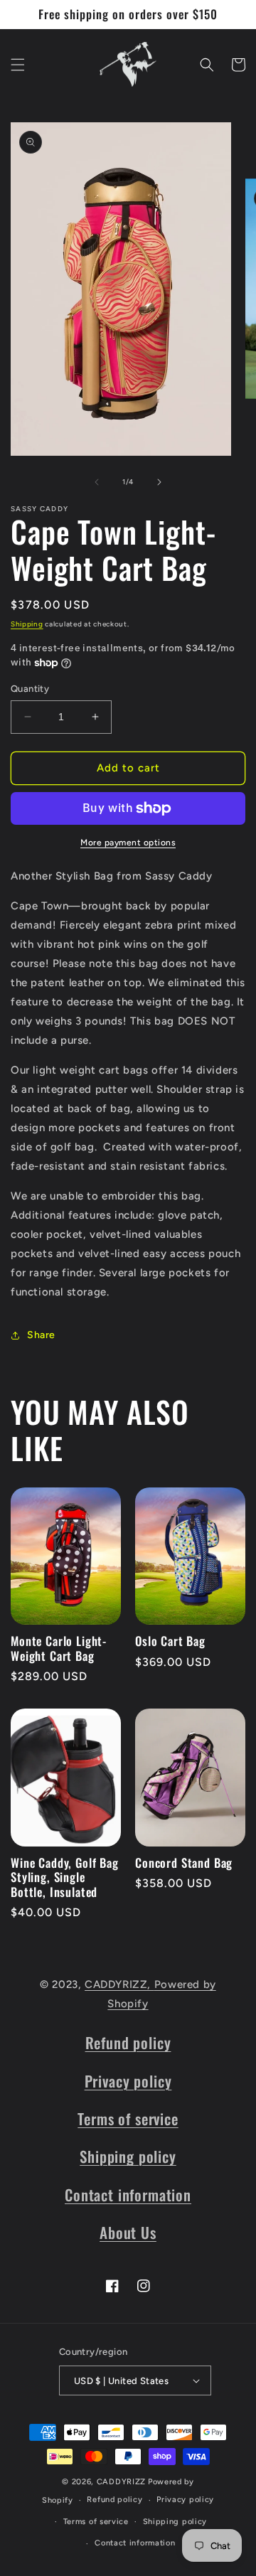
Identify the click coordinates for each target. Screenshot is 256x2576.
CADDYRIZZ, (119, 1984)
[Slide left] (97, 482)
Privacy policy (128, 2081)
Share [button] (41, 1335)
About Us (128, 2232)
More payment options (128, 843)
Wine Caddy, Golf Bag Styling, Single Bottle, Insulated (65, 1877)
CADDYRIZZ (121, 2482)
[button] (18, 65)
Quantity (30, 689)
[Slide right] (159, 482)
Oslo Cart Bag (170, 1641)
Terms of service (128, 2118)
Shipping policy (128, 2156)
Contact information (128, 2195)
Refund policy (128, 2042)
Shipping (27, 624)
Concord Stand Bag (184, 1863)
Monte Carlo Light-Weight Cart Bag (59, 1648)
